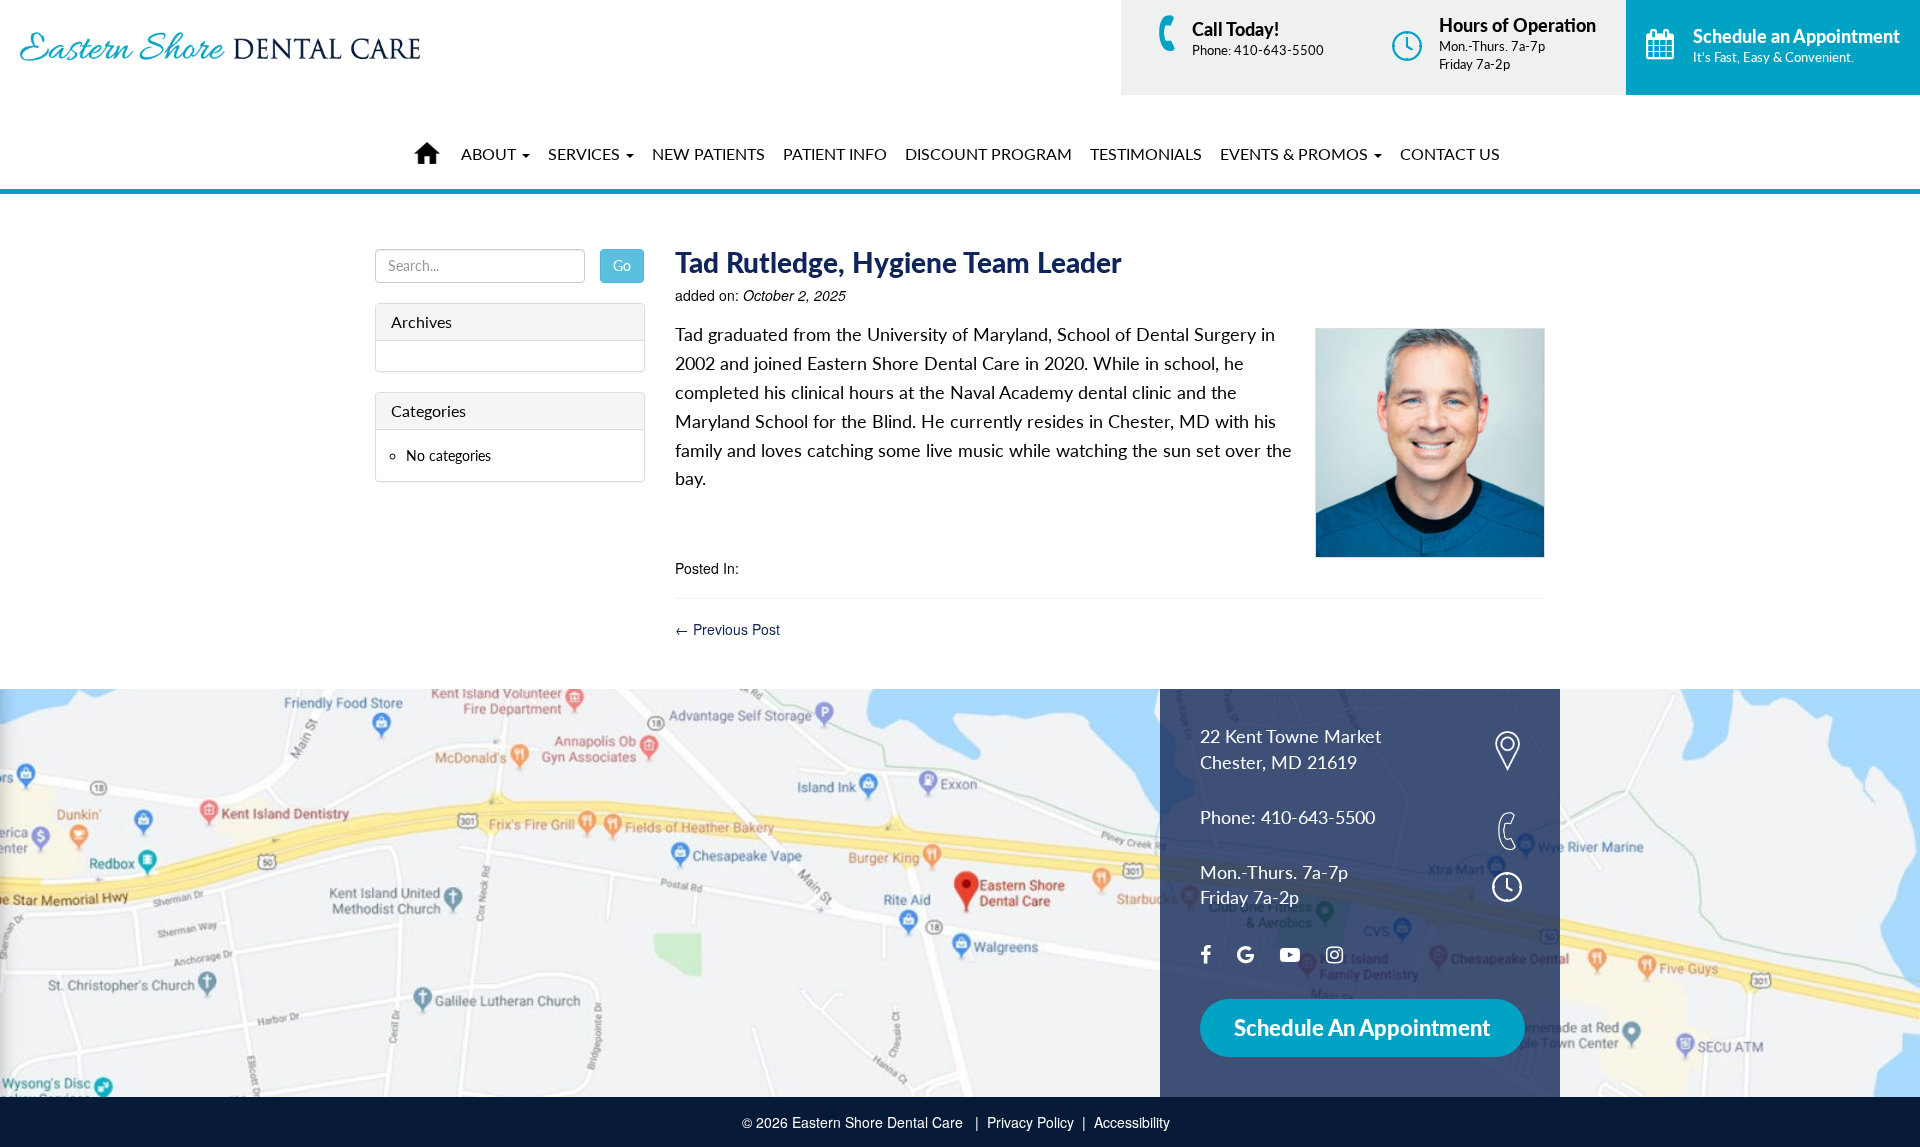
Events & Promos (1296, 153)
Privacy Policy (1030, 1122)
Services (586, 153)
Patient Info (835, 153)
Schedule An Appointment (1362, 1027)
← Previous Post (727, 629)
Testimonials (1146, 153)
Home (432, 150)
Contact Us (1450, 153)
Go (622, 265)
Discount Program (988, 153)
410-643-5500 (1279, 50)
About (490, 153)
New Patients (708, 153)
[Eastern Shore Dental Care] (320, 46)
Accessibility (1132, 1122)
